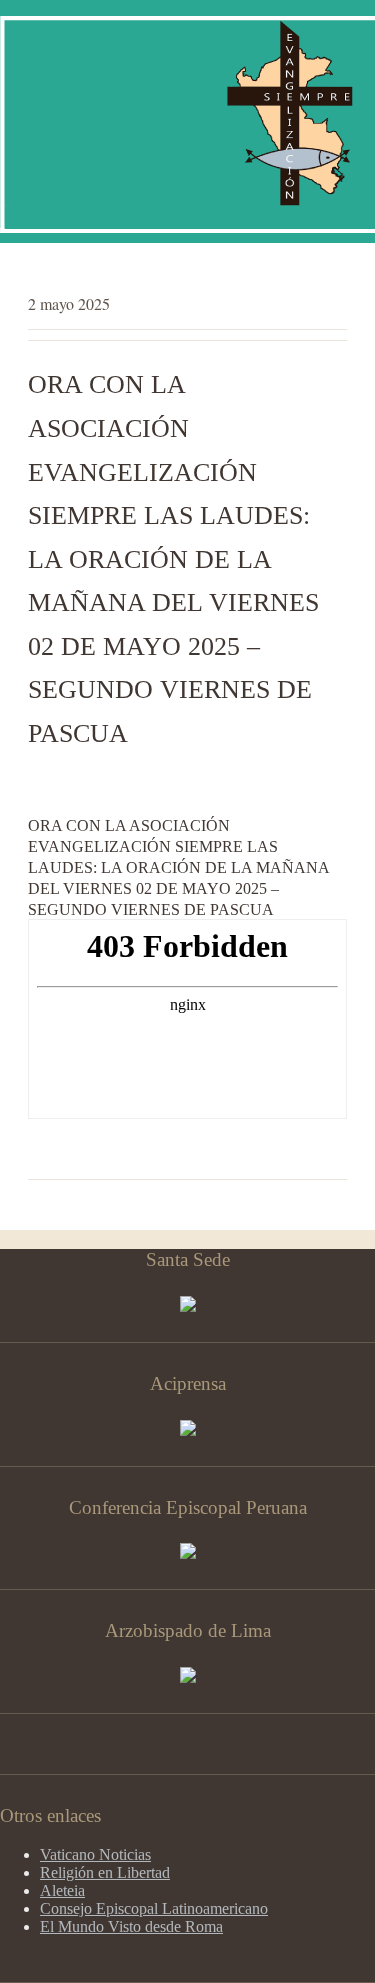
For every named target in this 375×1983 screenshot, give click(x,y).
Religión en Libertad (105, 1872)
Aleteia (62, 1890)
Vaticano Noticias (95, 1854)
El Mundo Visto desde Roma (131, 1926)
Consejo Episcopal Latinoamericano (154, 1908)
